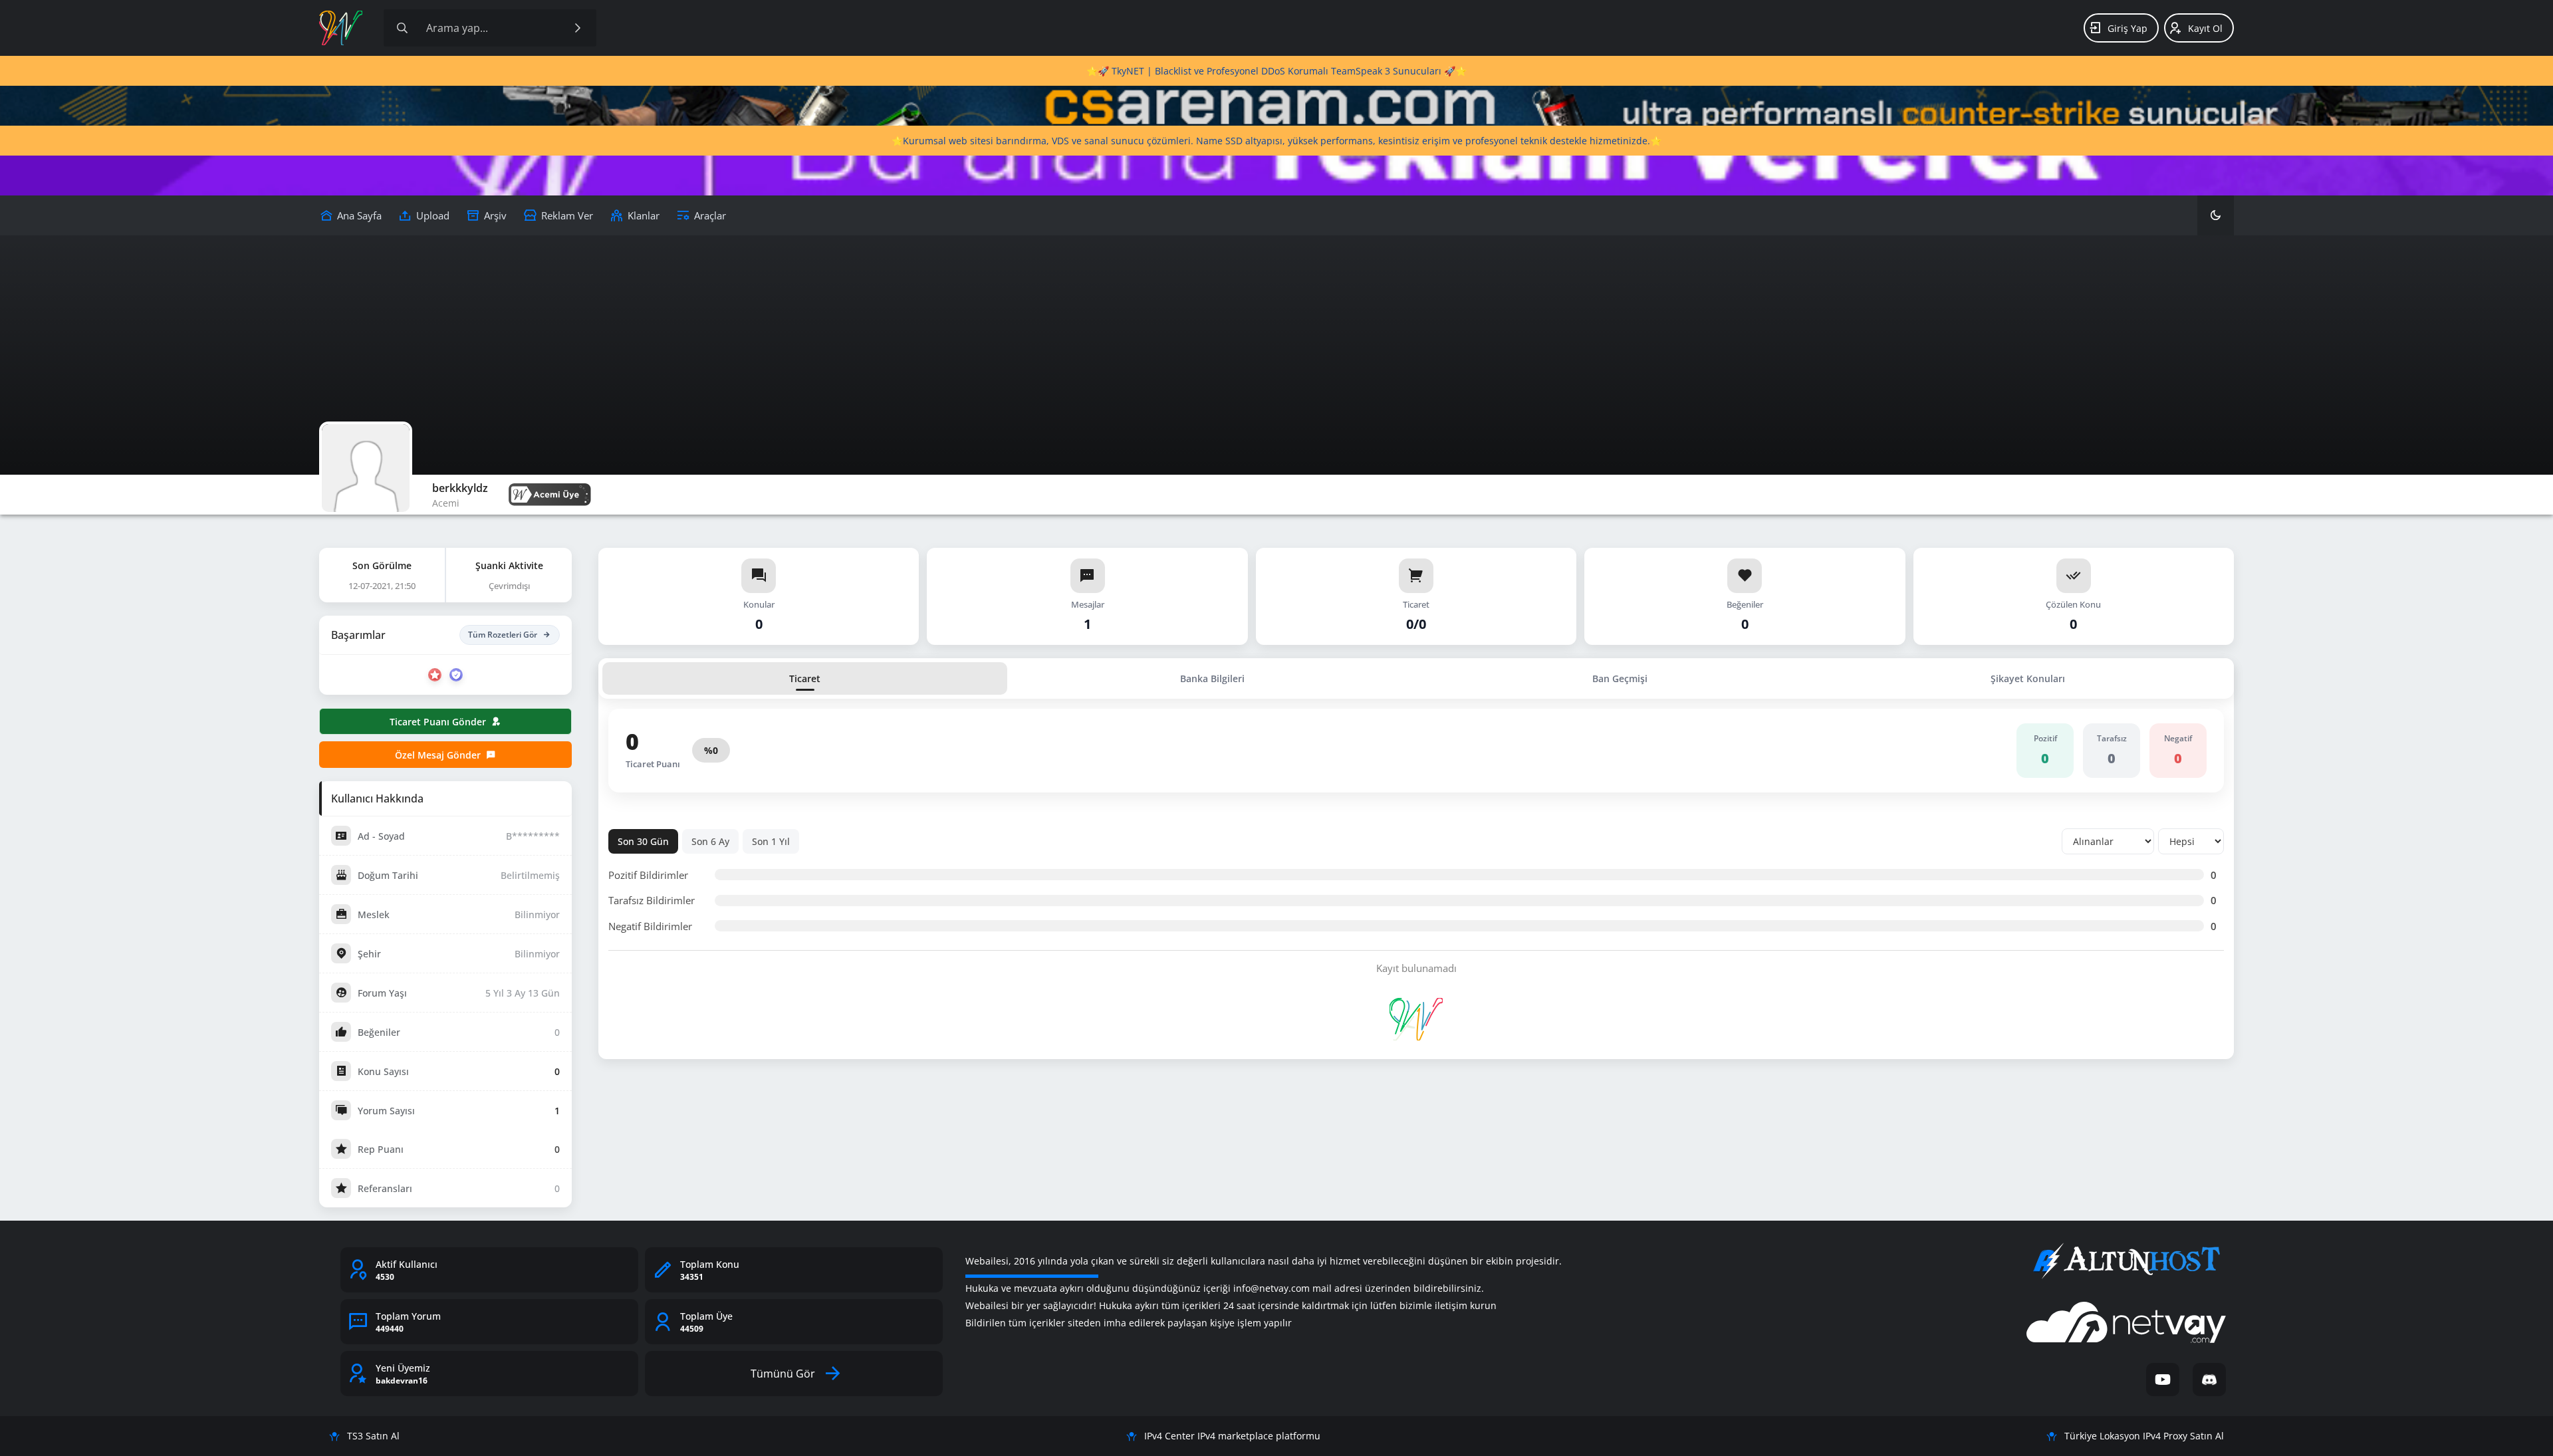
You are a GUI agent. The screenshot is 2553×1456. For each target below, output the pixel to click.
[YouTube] (2163, 1380)
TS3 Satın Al (373, 1436)
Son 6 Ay (710, 841)
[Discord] (2209, 1380)
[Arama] (402, 28)
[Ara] (578, 28)
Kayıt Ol (2205, 28)
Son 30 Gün (643, 841)
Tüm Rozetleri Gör (503, 635)
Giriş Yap (2127, 28)
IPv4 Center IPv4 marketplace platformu (1232, 1436)
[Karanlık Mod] (2216, 215)
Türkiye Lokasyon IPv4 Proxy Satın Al (2144, 1436)
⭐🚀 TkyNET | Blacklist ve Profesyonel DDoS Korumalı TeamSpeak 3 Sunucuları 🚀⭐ (1276, 71)
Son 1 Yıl (771, 841)
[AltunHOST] (2126, 1261)
